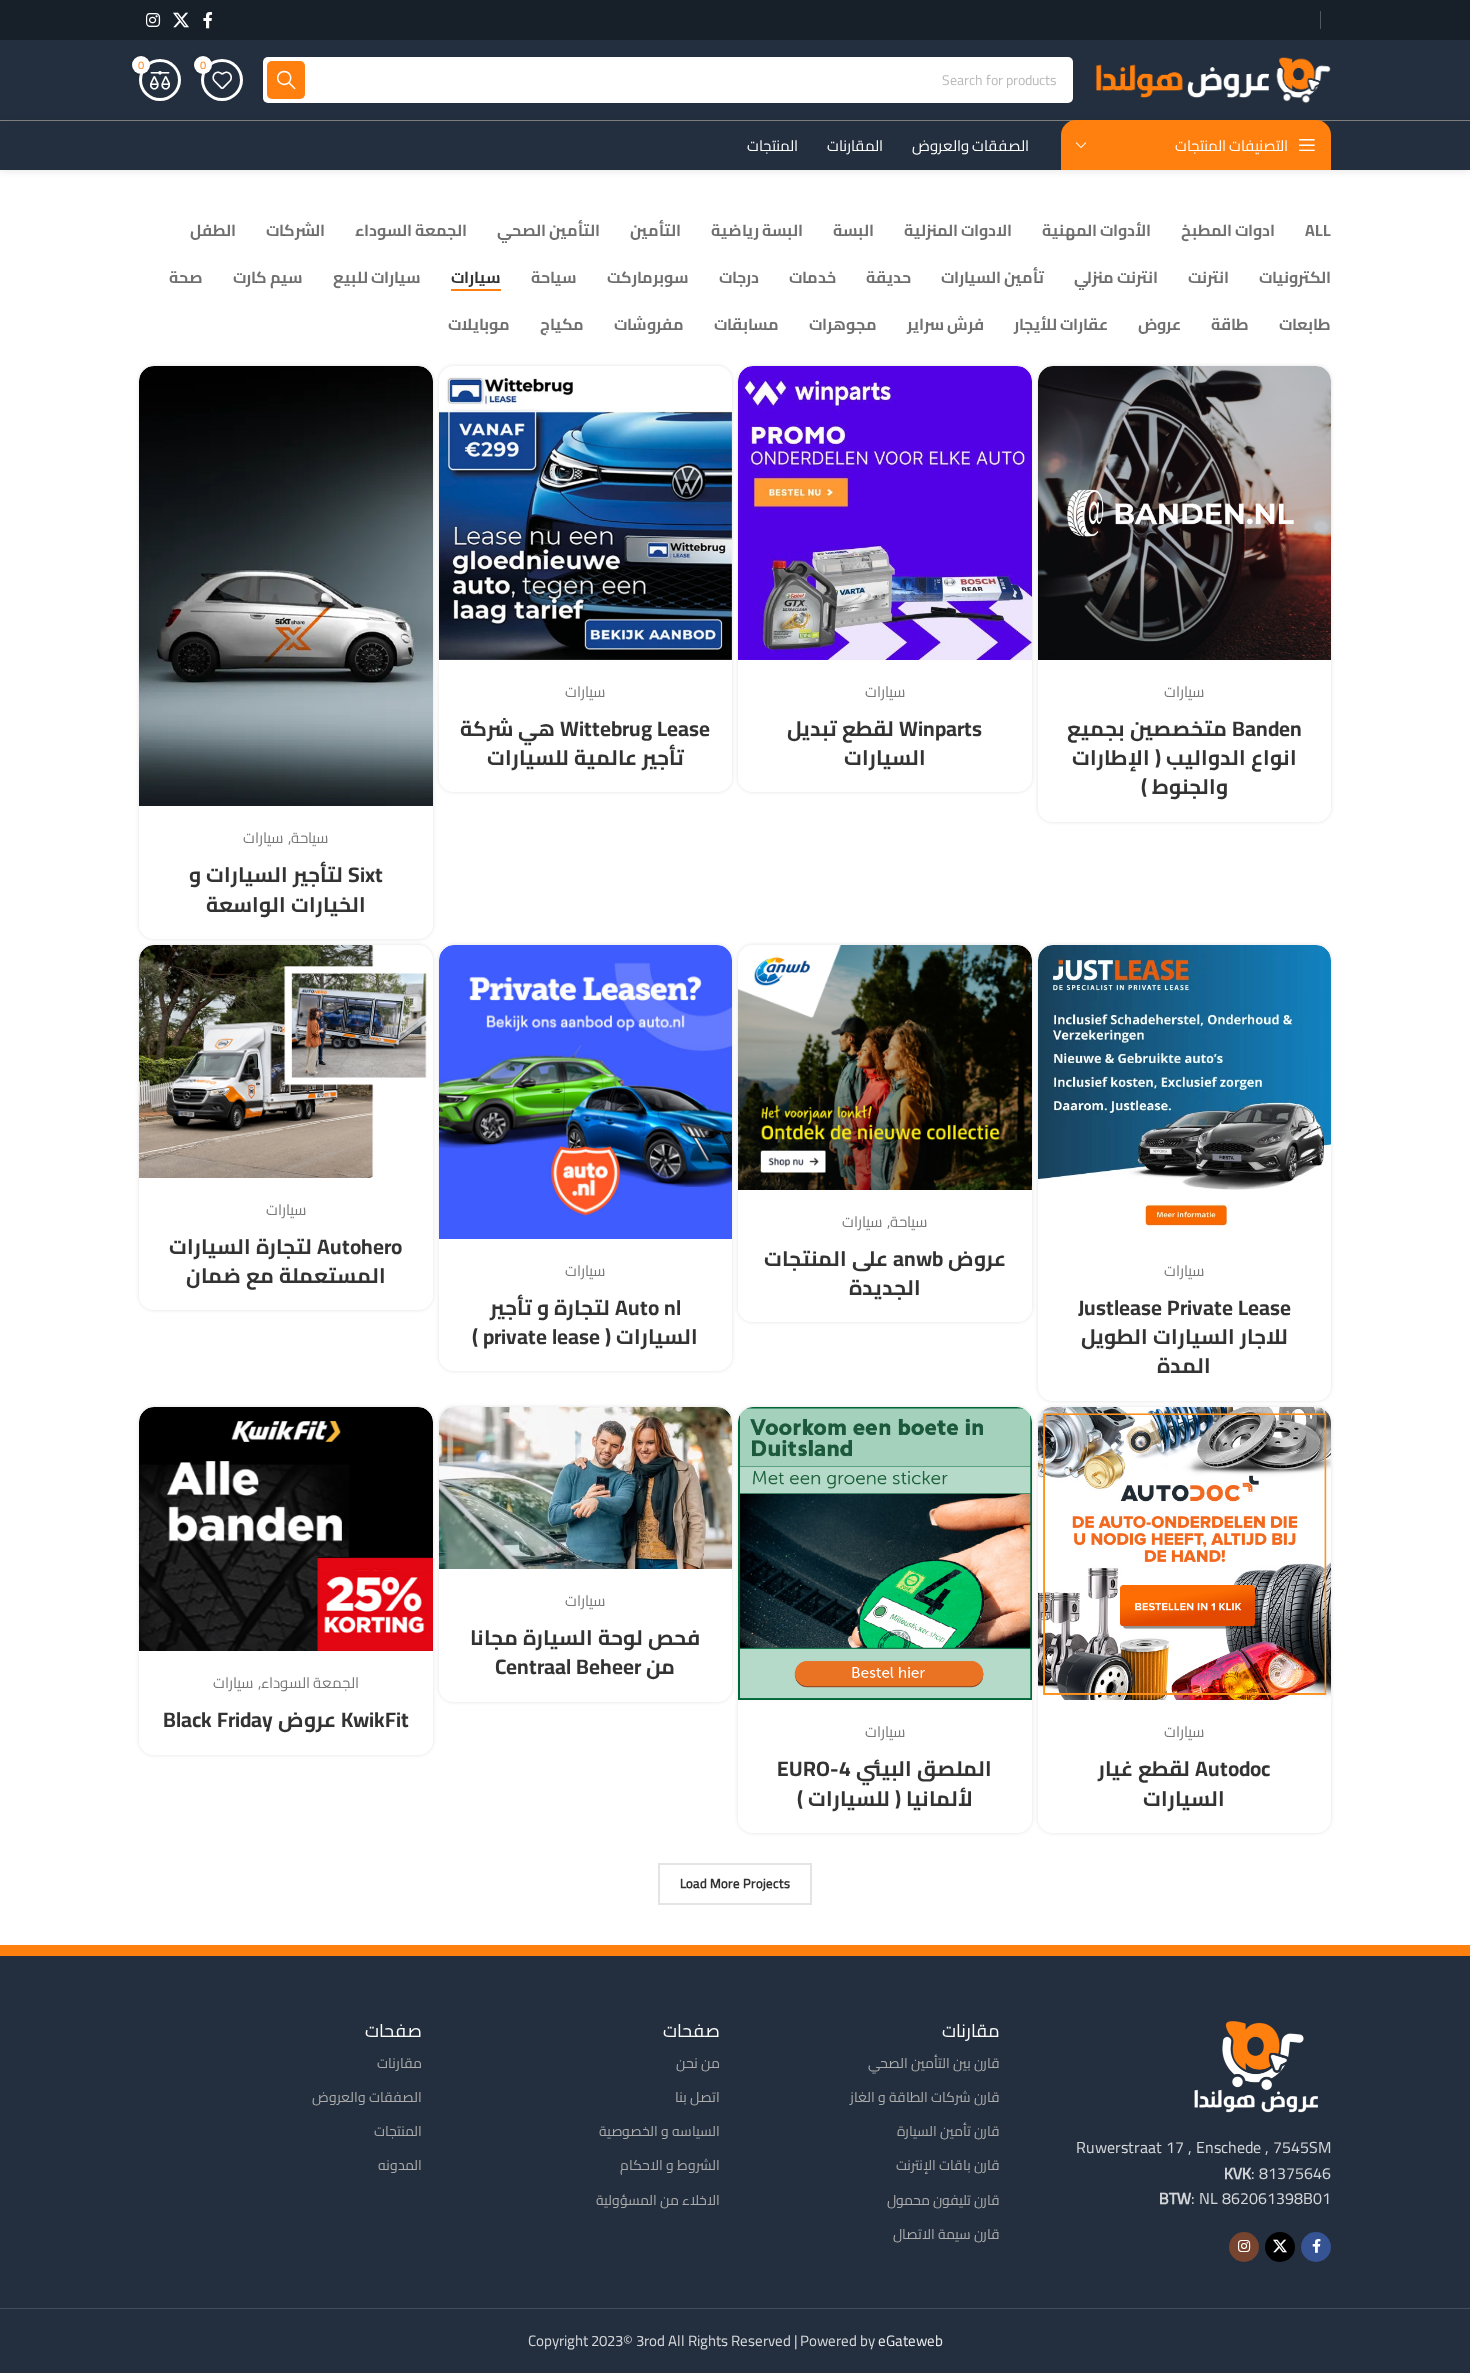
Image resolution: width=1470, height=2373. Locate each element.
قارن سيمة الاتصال (946, 2234)
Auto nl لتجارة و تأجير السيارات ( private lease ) (585, 1322)
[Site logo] (1212, 78)
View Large (1063, 388)
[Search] (286, 80)
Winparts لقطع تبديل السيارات (884, 743)
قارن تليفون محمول (943, 2200)
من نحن (698, 2063)
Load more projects (735, 1883)
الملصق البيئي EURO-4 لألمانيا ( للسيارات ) (884, 1783)
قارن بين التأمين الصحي (934, 2063)
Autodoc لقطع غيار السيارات (1184, 1783)
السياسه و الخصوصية (659, 2131)
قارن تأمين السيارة (948, 2131)
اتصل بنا (697, 2097)
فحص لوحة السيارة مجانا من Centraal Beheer (585, 1652)
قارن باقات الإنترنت (948, 2165)
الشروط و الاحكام (670, 2165)
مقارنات (399, 2063)
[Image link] (1256, 2064)
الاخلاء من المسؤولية (658, 2200)
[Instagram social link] (152, 20)
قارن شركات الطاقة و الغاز (925, 2097)
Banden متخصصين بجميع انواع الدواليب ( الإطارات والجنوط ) (1184, 758)
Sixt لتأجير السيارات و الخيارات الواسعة (286, 889)
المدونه (400, 2165)
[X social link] (180, 20)
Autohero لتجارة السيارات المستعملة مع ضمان (285, 1261)
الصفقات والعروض (367, 2097)
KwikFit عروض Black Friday (286, 1719)
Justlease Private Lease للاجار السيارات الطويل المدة (1184, 1337)
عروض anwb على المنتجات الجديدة (885, 1273)
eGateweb (910, 2340)
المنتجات (398, 2131)
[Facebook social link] (208, 20)
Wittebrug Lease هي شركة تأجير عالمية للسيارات (585, 743)
